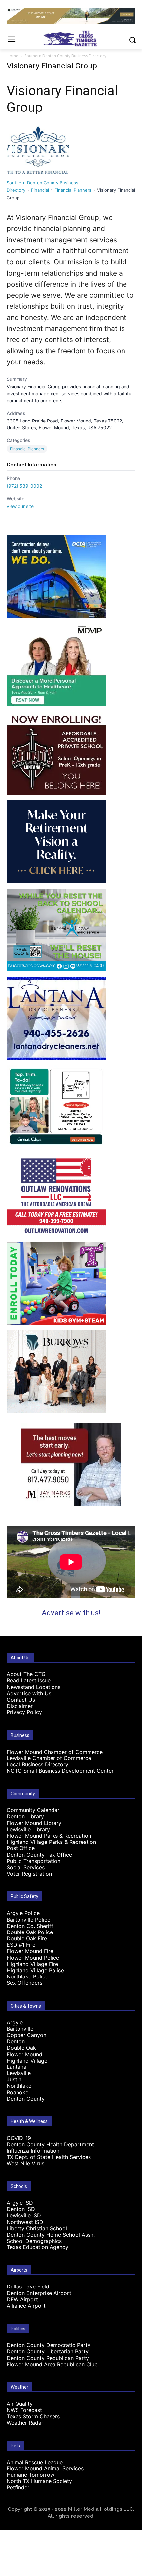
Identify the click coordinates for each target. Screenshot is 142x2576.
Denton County (26, 2099)
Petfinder (18, 2487)
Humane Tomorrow (31, 2475)
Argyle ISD (20, 2203)
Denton (16, 2041)
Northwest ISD (25, 2222)
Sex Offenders (24, 1983)
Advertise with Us (29, 1693)
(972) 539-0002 (24, 486)
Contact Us (21, 1700)
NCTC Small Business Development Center (60, 1771)
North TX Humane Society (39, 2481)
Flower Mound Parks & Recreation (49, 1836)
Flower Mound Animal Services (45, 2468)
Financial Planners (73, 190)
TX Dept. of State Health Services (49, 2157)
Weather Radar (25, 2423)
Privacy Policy (24, 1712)
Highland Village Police (35, 1970)
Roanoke (18, 2092)
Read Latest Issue (29, 1680)
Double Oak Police (30, 1932)
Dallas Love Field (28, 2287)
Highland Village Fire (32, 1964)
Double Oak (21, 2048)
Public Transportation (34, 1861)
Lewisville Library (28, 1829)
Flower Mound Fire (30, 1951)
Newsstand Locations (34, 1687)
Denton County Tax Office (39, 1855)
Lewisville (19, 2073)
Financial (40, 190)
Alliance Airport (26, 2306)
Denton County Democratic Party (49, 2345)
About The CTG (26, 1674)
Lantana (17, 2067)
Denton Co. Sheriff (30, 1926)
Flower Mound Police (33, 1958)
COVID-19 (19, 2138)
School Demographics (34, 2241)
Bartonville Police (28, 1920)
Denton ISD (21, 2209)
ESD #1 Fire (21, 1945)
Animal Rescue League (35, 2462)
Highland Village (27, 2061)
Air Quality (20, 2404)
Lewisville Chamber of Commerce (49, 1758)
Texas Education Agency (37, 2247)
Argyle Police (23, 1913)
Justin (14, 2079)
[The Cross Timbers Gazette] (71, 39)
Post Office (21, 1848)
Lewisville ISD (24, 2215)
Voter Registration (29, 1874)
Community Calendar (33, 1810)
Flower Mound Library (34, 1823)
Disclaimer (20, 1706)
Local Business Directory (37, 1764)
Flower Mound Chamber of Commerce (55, 1752)
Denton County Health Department (50, 2144)
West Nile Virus (25, 2163)
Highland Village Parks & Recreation (51, 1842)
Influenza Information (33, 2151)
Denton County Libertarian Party (48, 2351)
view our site (20, 506)
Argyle (15, 2022)
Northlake (19, 2086)
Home (12, 56)
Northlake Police (27, 1976)
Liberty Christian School (37, 2228)
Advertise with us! (71, 1613)
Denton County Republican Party (48, 2358)
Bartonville (20, 2029)
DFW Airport (22, 2299)
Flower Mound (24, 2054)
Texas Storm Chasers (33, 2416)
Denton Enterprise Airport (39, 2293)
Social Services (26, 1867)
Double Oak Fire (27, 1938)
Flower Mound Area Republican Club (52, 2364)
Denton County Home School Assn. (51, 2235)
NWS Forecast (24, 2410)
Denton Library (25, 1816)
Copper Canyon (26, 2035)
